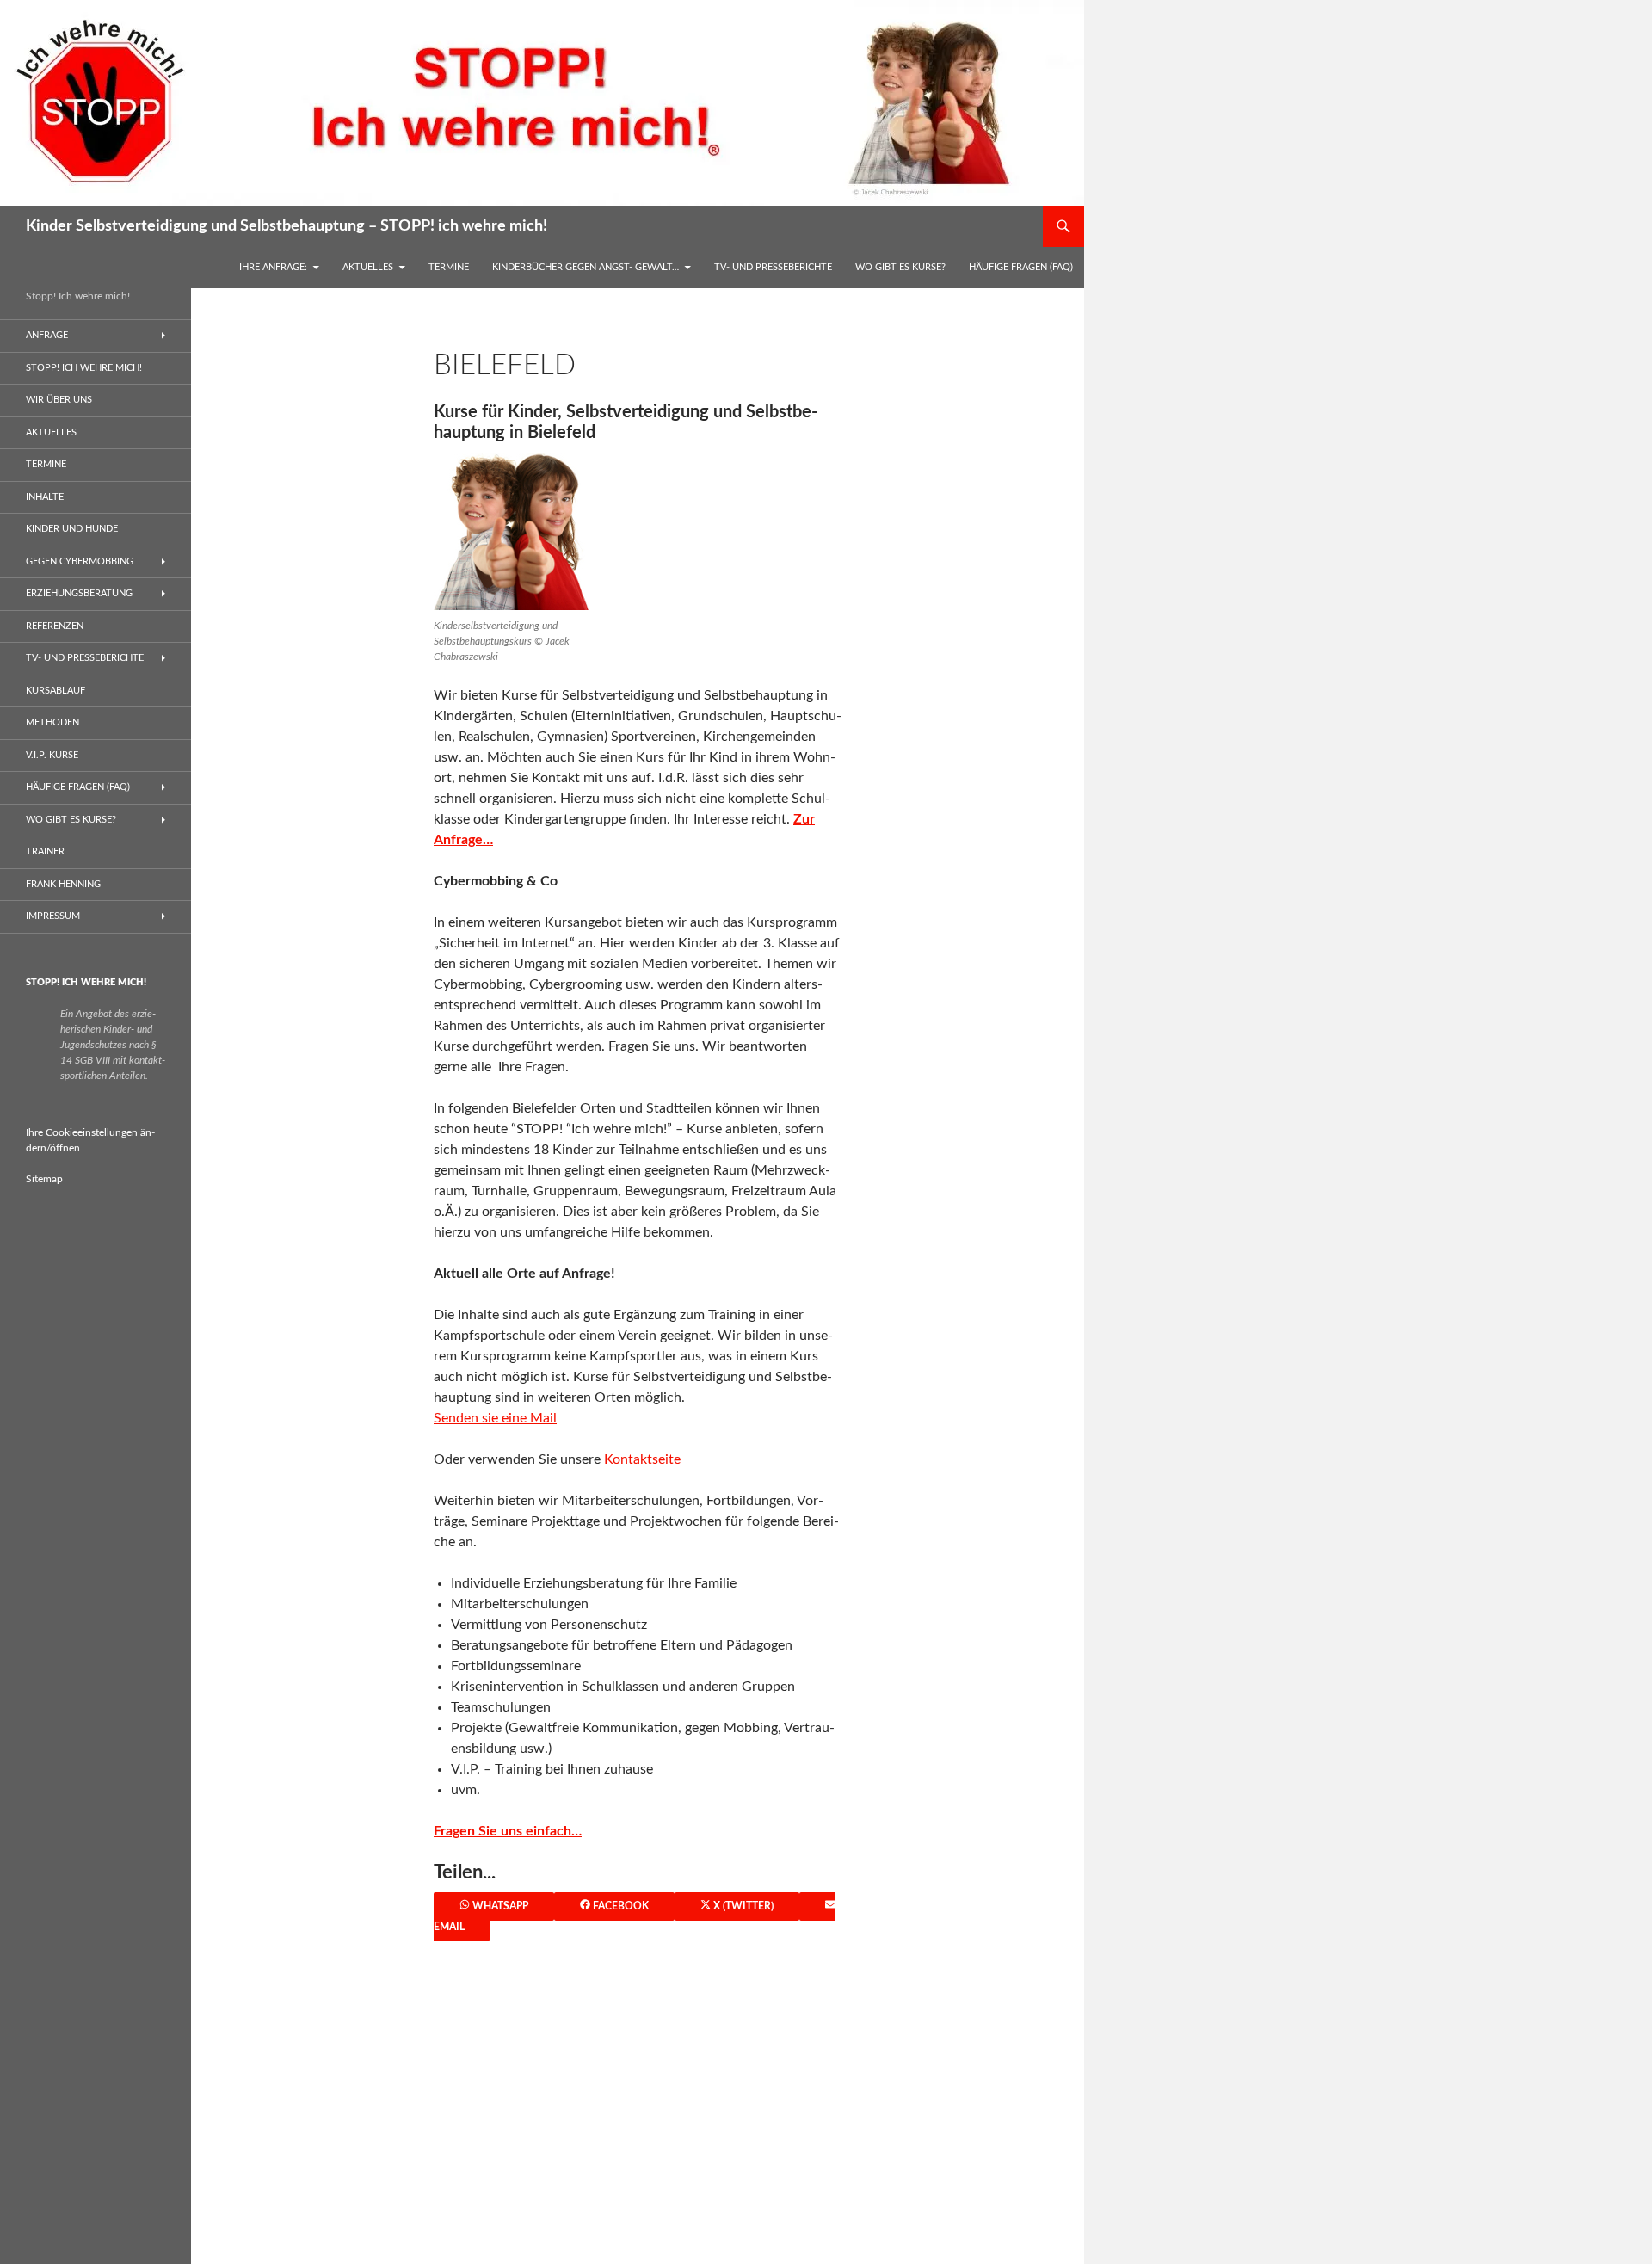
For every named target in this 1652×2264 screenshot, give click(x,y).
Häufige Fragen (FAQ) (1021, 267)
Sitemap (44, 1179)
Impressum (53, 916)
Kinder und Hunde (72, 529)
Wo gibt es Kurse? (900, 267)
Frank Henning (63, 884)
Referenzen (55, 626)
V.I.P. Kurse (52, 755)
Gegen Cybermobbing (80, 561)
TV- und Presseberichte (773, 267)
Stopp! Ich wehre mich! (84, 368)
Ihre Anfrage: (273, 267)
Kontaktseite (642, 1459)
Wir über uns (59, 400)
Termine (449, 267)
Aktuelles (368, 267)
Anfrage (47, 335)
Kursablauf (55, 691)
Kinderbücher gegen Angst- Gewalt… (586, 267)
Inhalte (45, 497)
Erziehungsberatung (79, 593)
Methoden (52, 722)
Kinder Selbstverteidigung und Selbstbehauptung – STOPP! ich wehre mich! (287, 226)
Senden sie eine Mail (495, 1418)
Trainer (45, 851)
